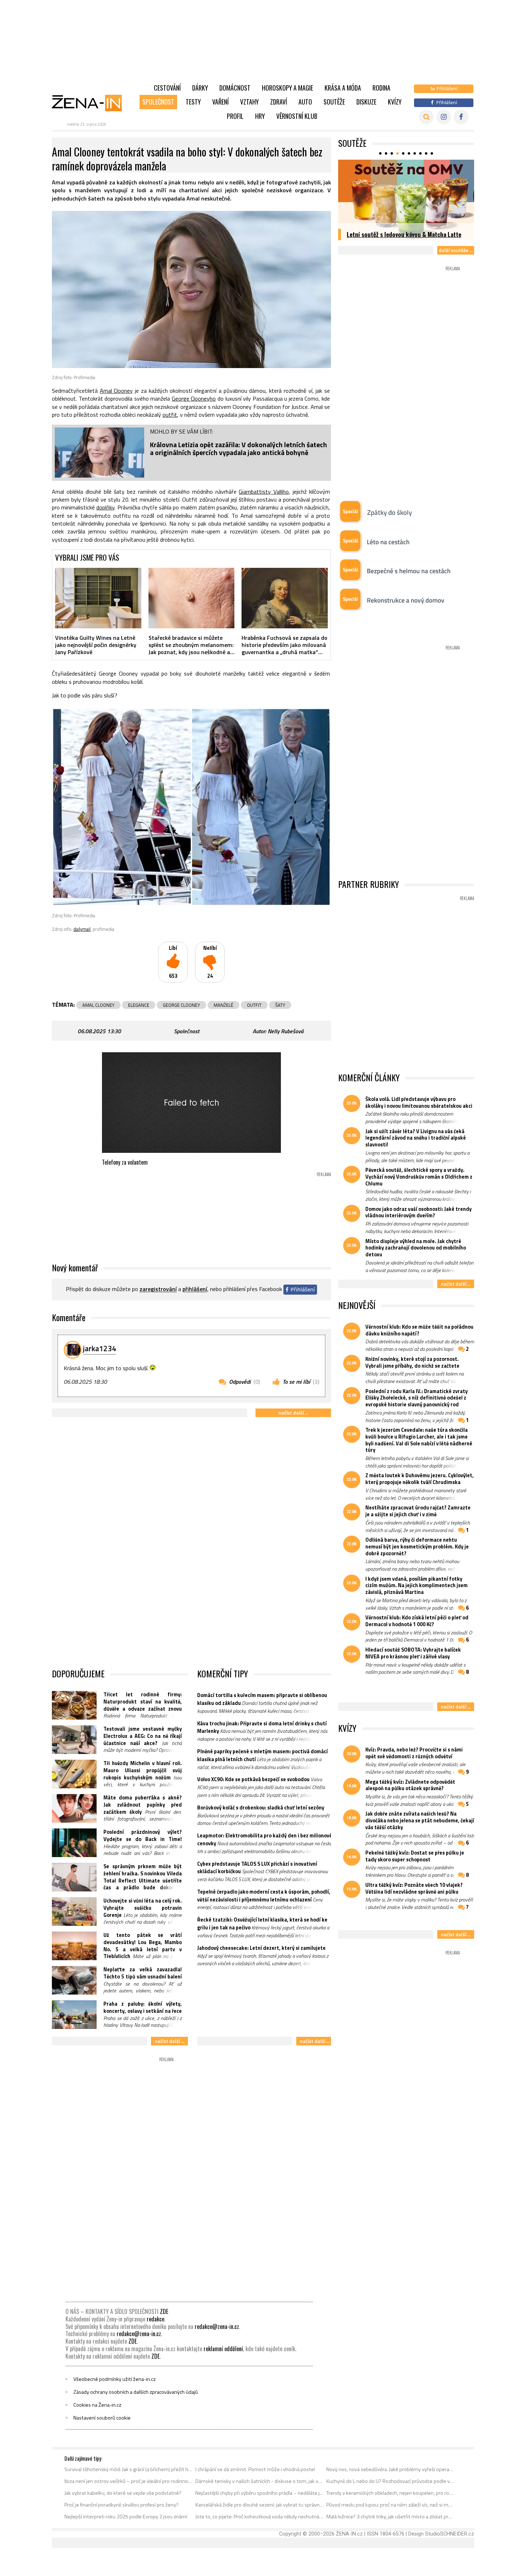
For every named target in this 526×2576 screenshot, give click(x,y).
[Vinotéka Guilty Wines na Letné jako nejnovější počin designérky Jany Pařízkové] (98, 598)
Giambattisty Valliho (264, 492)
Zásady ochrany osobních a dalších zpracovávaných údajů (136, 2392)
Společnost (158, 102)
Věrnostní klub (297, 116)
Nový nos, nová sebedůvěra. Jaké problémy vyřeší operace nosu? (391, 2469)
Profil (235, 116)
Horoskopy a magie (288, 88)
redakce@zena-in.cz (217, 2326)
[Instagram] (444, 117)
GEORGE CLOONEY (181, 1005)
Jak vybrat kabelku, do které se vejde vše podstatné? (123, 2493)
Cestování (167, 88)
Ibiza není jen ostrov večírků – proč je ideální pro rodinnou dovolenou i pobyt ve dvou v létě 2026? (129, 2481)
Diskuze (366, 102)
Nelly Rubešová (286, 1031)
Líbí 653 (173, 962)
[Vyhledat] (426, 117)
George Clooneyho (194, 398)
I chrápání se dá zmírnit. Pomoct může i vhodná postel (255, 2469)
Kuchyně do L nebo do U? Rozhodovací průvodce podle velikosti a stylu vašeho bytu (391, 2481)
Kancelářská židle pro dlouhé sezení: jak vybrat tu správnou (260, 2505)
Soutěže (334, 102)
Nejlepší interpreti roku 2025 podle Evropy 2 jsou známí (126, 2517)
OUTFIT (254, 1005)
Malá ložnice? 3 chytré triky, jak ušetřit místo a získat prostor (391, 2517)
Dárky (200, 88)
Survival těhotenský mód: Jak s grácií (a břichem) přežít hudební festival (129, 2469)
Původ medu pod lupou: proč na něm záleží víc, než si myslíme (391, 2505)
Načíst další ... (293, 1413)
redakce (155, 2319)
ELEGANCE (139, 1005)
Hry (260, 116)
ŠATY (280, 1005)
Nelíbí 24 (210, 962)
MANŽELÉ (223, 1005)
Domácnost (235, 88)
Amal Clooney (116, 391)
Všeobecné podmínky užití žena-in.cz (115, 2379)
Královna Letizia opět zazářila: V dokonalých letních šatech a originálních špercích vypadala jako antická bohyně (238, 448)
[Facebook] (461, 117)
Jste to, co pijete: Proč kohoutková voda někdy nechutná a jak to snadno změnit (260, 2517)
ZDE (164, 2311)
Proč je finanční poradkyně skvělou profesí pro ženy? (121, 2505)
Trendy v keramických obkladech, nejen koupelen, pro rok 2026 (391, 2493)
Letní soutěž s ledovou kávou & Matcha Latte (404, 234)
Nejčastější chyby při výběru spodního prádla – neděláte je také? (260, 2493)
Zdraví (279, 102)
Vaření (220, 102)
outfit (170, 415)
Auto (305, 102)
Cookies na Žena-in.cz (97, 2405)
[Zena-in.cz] (91, 103)
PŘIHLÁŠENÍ (195, 1289)
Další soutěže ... (456, 250)
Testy (193, 102)
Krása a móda (343, 88)
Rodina (381, 88)
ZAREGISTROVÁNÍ (158, 1289)
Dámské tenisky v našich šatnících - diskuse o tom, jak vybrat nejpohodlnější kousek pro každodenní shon (260, 2481)
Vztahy (249, 102)
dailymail (82, 929)
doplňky (105, 507)
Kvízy (395, 102)
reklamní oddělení (223, 2349)
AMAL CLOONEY (98, 1005)
